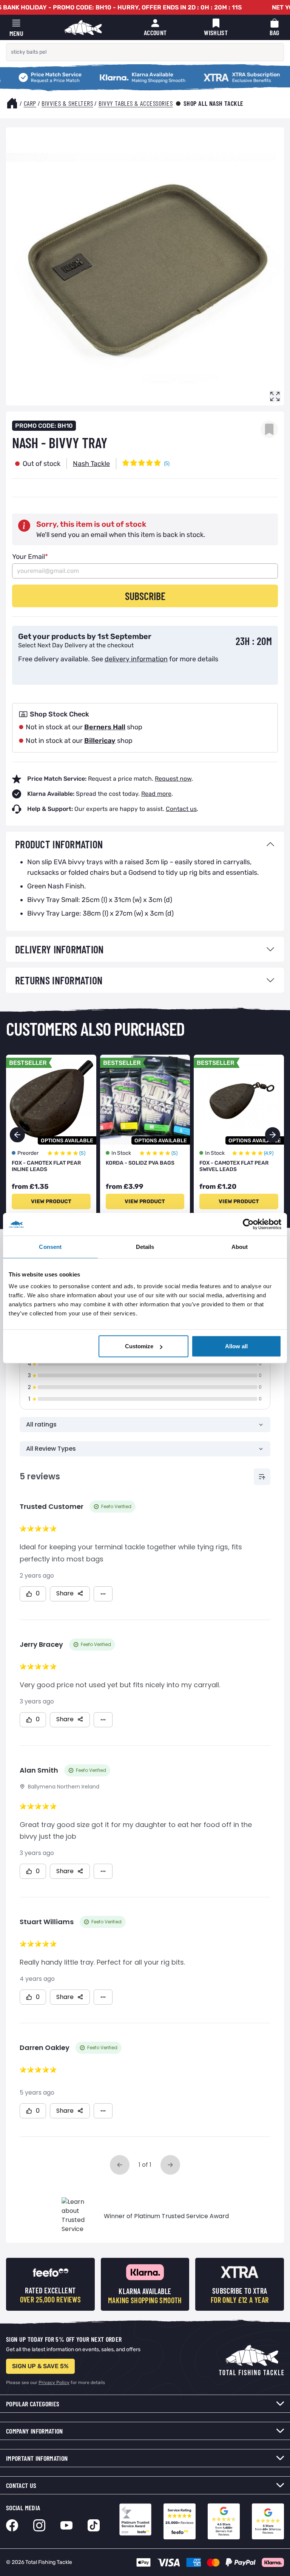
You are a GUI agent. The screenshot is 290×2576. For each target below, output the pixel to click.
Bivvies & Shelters (67, 103)
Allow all (236, 1346)
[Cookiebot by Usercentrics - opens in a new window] (248, 1224)
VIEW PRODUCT (51, 1201)
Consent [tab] (50, 1246)
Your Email (30, 557)
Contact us (181, 809)
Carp (30, 103)
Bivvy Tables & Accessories (136, 103)
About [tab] (240, 1246)
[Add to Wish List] (269, 429)
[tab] (145, 844)
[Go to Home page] (83, 28)
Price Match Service (34, 73)
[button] (273, 1135)
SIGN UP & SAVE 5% (40, 2366)
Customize (139, 1346)
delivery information (136, 659)
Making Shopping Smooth (123, 73)
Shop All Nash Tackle (214, 103)
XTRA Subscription (217, 73)
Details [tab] (145, 1246)
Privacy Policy (54, 2383)
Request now (173, 779)
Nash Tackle (91, 464)
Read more (156, 794)
